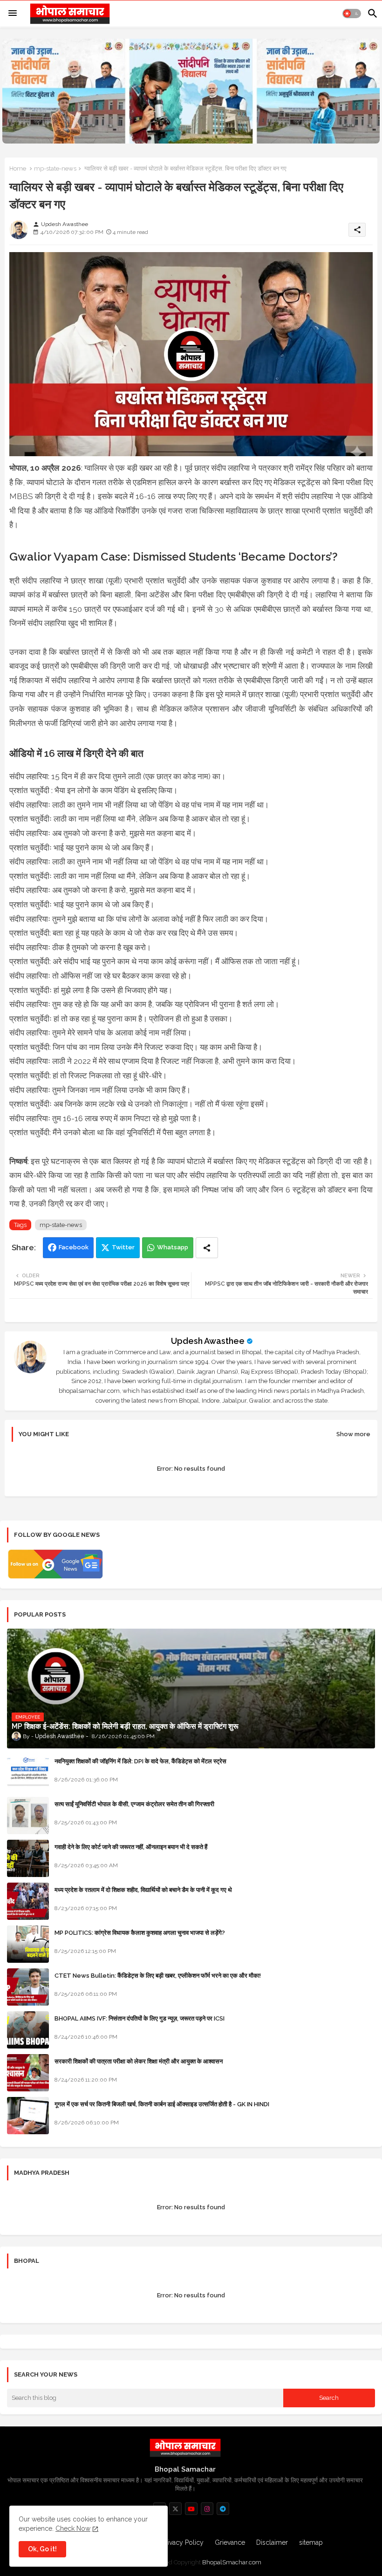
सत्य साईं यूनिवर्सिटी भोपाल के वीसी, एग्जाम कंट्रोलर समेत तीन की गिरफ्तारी (134, 1804)
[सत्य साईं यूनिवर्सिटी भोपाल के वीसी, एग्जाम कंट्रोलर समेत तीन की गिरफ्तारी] (28, 1816)
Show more (353, 1434)
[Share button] (207, 1248)
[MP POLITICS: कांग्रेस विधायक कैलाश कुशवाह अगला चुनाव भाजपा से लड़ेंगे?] (28, 1944)
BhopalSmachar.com (232, 2562)
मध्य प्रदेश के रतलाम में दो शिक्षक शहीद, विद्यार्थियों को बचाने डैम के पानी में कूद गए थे (143, 1890)
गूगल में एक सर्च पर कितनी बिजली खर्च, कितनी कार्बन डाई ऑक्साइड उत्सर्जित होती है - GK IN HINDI (162, 2104)
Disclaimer (272, 2542)
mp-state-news (55, 168)
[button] (352, 14)
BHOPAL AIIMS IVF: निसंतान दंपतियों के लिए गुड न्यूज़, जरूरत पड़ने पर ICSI (140, 2018)
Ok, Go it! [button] (42, 2549)
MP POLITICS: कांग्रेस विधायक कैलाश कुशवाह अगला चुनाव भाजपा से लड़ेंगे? (140, 1933)
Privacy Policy (183, 2542)
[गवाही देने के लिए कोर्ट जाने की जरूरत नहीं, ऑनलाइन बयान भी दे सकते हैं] (28, 1858)
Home (18, 168)
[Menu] (13, 14)
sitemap (311, 2542)
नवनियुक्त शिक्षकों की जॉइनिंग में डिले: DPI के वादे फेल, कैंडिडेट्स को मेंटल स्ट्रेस (140, 1761)
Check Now (73, 2528)
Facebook (74, 1247)
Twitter (123, 1247)
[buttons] (175, 2509)
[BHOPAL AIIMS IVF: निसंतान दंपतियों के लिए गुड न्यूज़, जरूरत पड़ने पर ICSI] (28, 2030)
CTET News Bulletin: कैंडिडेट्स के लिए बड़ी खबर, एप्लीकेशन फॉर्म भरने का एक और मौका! (158, 1976)
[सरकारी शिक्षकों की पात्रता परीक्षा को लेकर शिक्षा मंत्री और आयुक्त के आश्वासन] (28, 2073)
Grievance (230, 2542)
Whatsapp (173, 1247)
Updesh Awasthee (208, 1341)
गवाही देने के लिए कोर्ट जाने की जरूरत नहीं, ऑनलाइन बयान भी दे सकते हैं (131, 1847)
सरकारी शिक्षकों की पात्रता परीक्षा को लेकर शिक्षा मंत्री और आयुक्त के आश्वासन (139, 2061)
